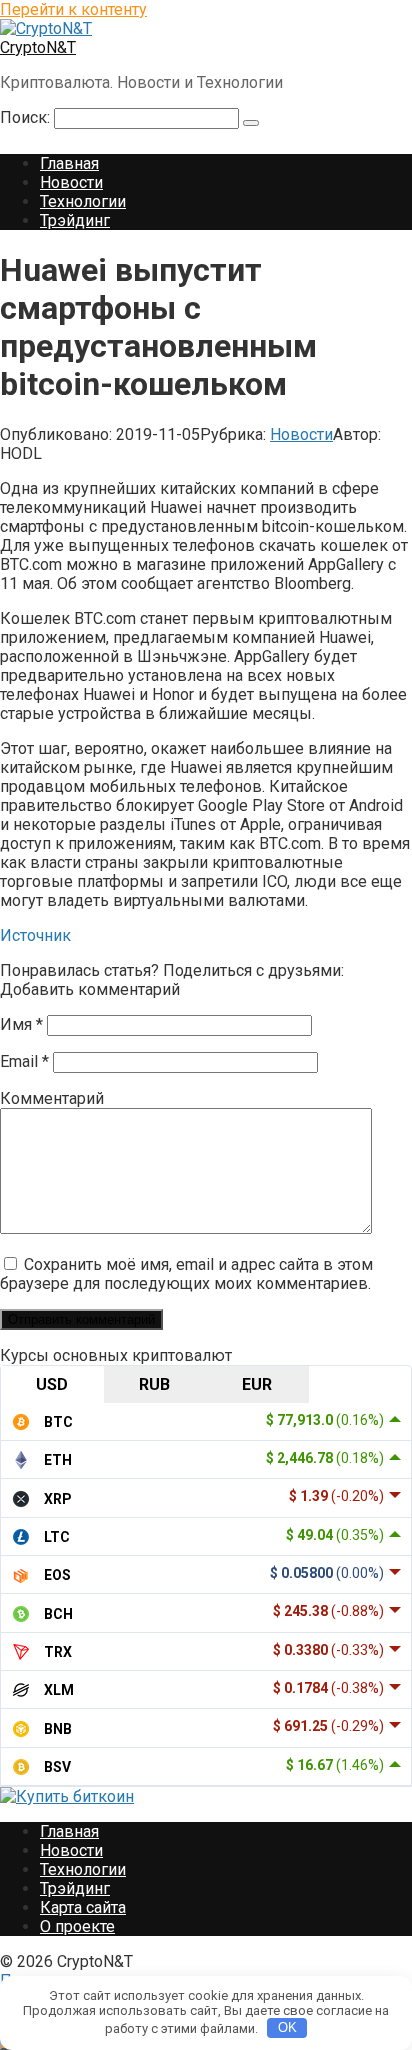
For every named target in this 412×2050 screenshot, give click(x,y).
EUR (257, 1384)
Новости (71, 182)
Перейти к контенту (73, 9)
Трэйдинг (75, 220)
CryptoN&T (38, 47)
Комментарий (52, 1098)
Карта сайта (83, 1907)
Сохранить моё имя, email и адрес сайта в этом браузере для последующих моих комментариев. (186, 1274)
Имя (21, 1024)
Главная (69, 163)
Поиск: (27, 117)
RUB (154, 1384)
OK (287, 2027)
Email (24, 1061)
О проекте (77, 1926)
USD (52, 1384)
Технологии (83, 201)
